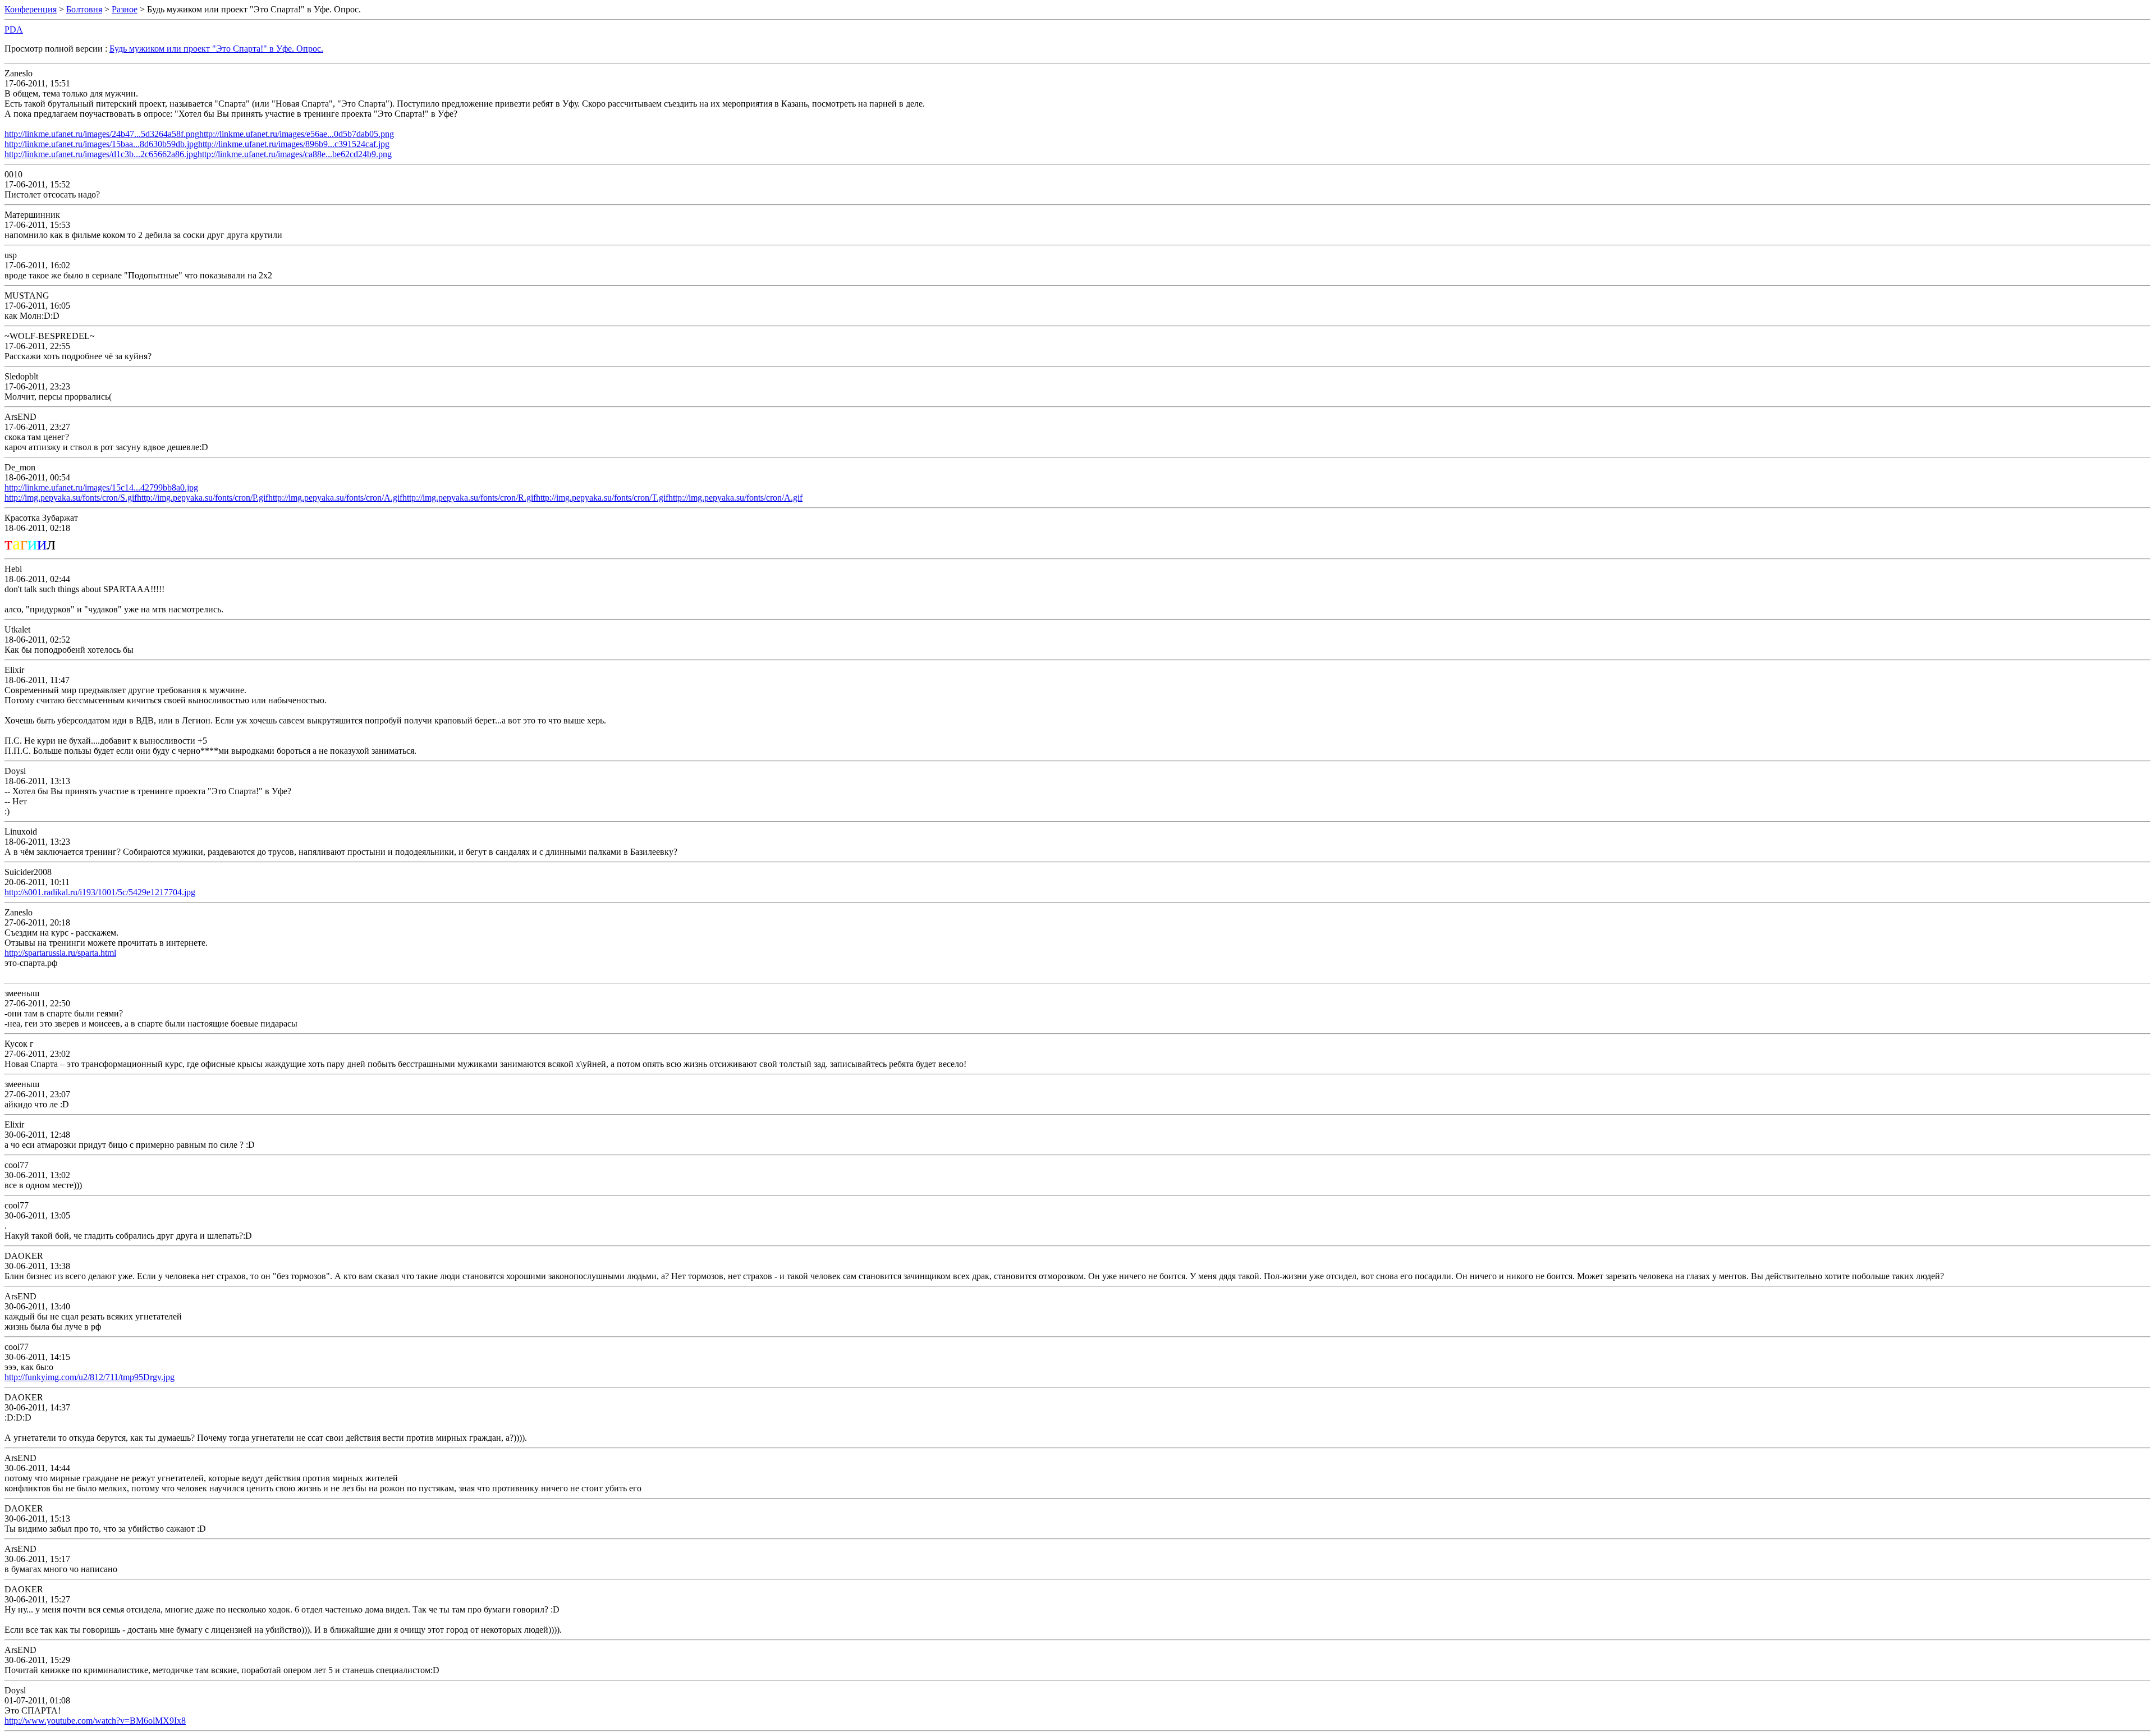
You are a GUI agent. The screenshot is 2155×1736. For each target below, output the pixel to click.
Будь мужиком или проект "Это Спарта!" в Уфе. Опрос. (216, 49)
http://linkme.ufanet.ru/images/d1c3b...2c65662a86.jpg (101, 154)
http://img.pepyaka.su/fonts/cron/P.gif (203, 498)
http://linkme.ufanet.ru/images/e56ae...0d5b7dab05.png (297, 134)
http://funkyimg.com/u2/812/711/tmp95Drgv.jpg (90, 1377)
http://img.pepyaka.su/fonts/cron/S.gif (71, 498)
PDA (14, 29)
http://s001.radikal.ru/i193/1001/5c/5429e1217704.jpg (100, 892)
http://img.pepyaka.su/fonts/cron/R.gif (469, 498)
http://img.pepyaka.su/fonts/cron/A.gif (335, 498)
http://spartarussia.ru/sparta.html (60, 953)
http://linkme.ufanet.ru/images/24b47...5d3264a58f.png (102, 134)
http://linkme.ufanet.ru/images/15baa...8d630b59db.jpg (101, 144)
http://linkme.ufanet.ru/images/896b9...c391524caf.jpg (294, 144)
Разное (125, 9)
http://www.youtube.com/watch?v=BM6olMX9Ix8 (95, 1721)
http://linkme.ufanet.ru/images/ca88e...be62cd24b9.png (295, 154)
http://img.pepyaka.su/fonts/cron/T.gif (602, 498)
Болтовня (84, 9)
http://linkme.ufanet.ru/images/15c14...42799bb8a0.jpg (101, 487)
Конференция (31, 9)
